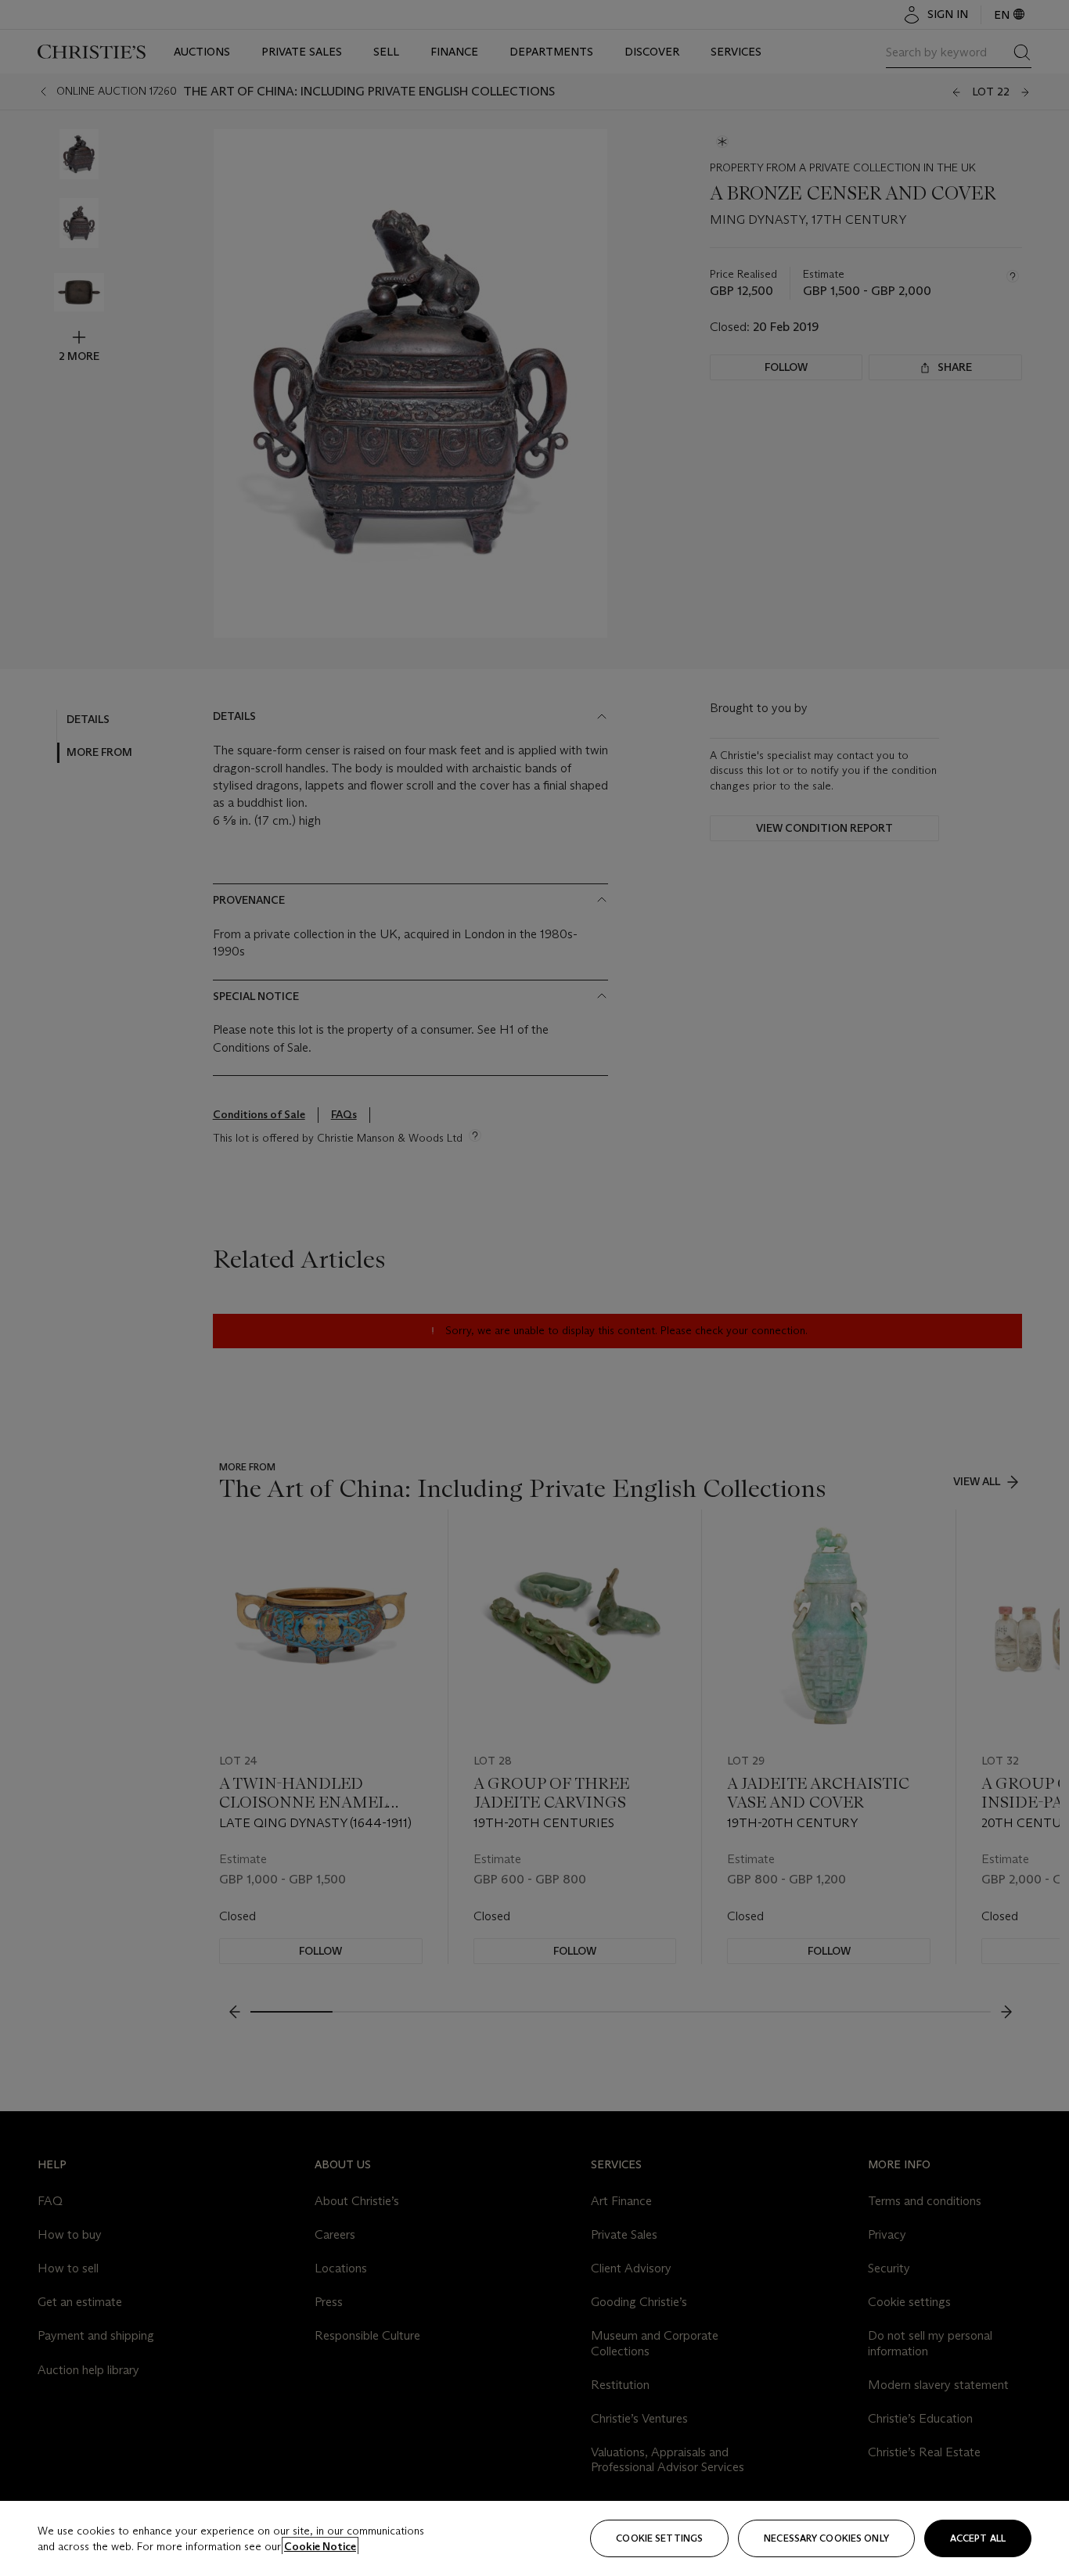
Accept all (978, 2538)
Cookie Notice (320, 2546)
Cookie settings (659, 2538)
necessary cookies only (826, 2538)
